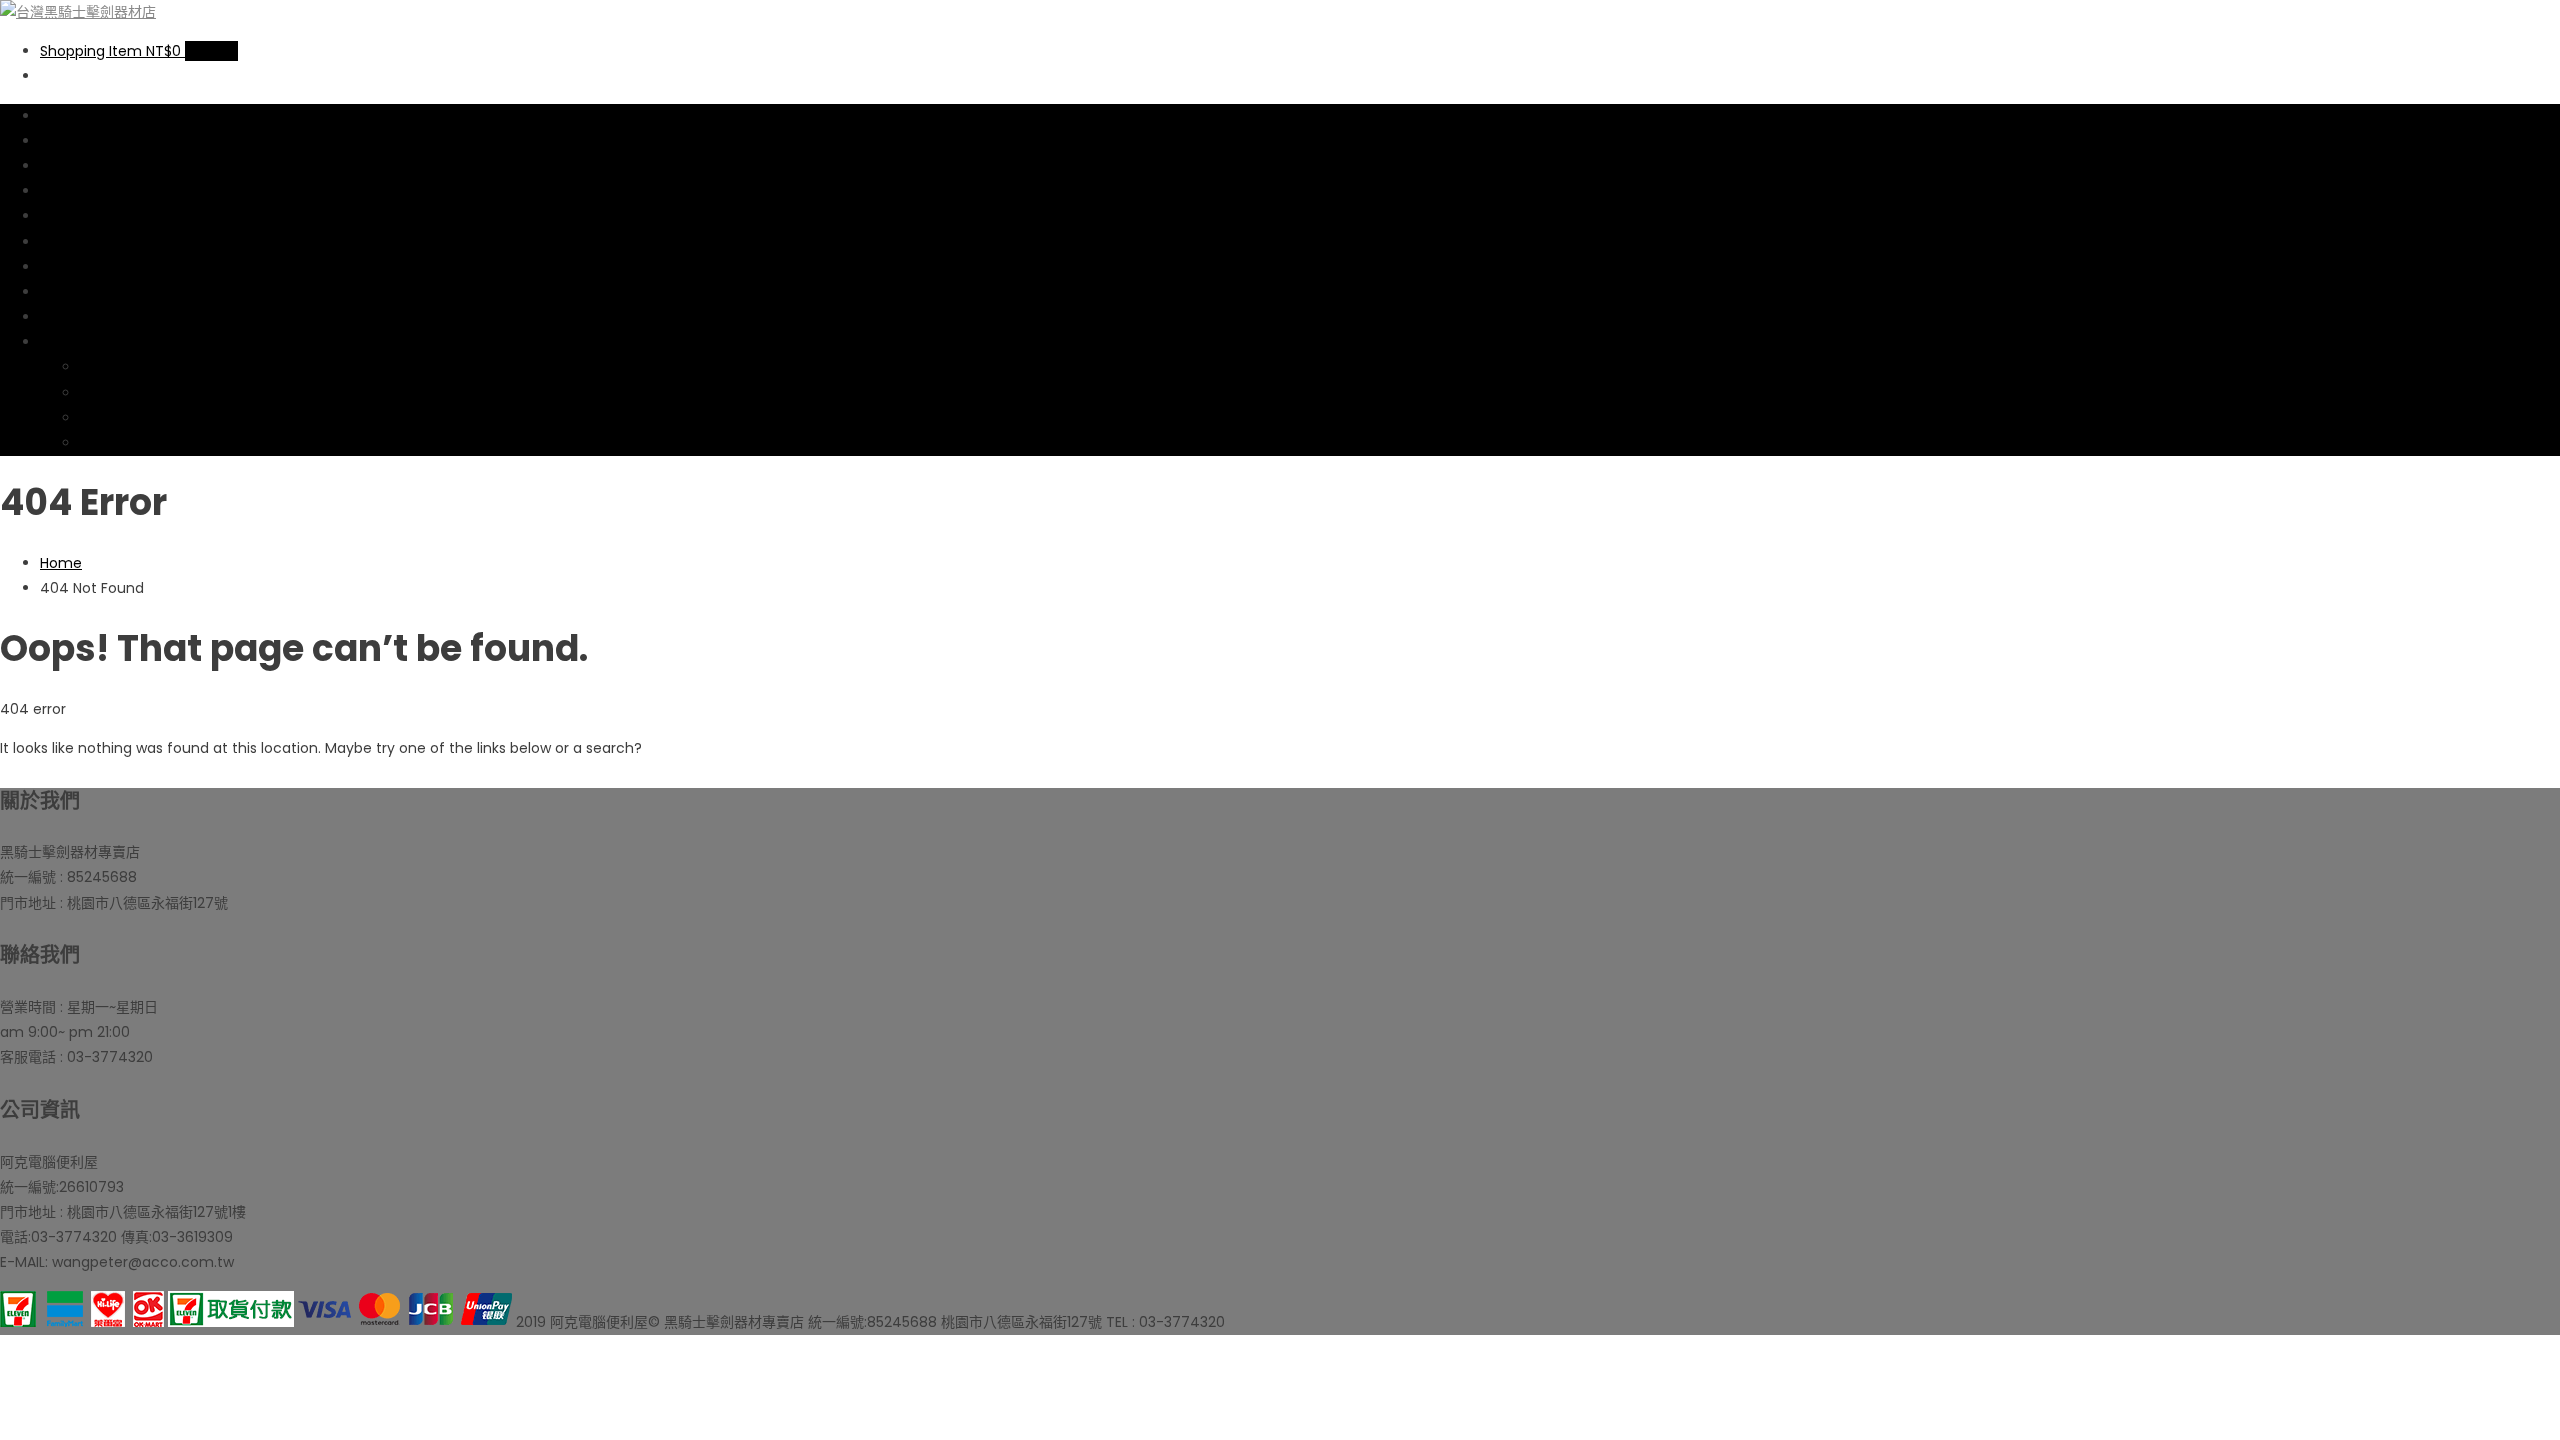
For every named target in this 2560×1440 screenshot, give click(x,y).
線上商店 (68, 116)
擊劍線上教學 (82, 267)
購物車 (61, 191)
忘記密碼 (108, 443)
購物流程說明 (82, 166)
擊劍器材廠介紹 (89, 242)
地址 (94, 418)
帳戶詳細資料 (122, 393)
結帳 (54, 216)
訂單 (94, 367)
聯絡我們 (68, 317)
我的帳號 (68, 342)
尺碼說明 (68, 141)
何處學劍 (68, 292)
